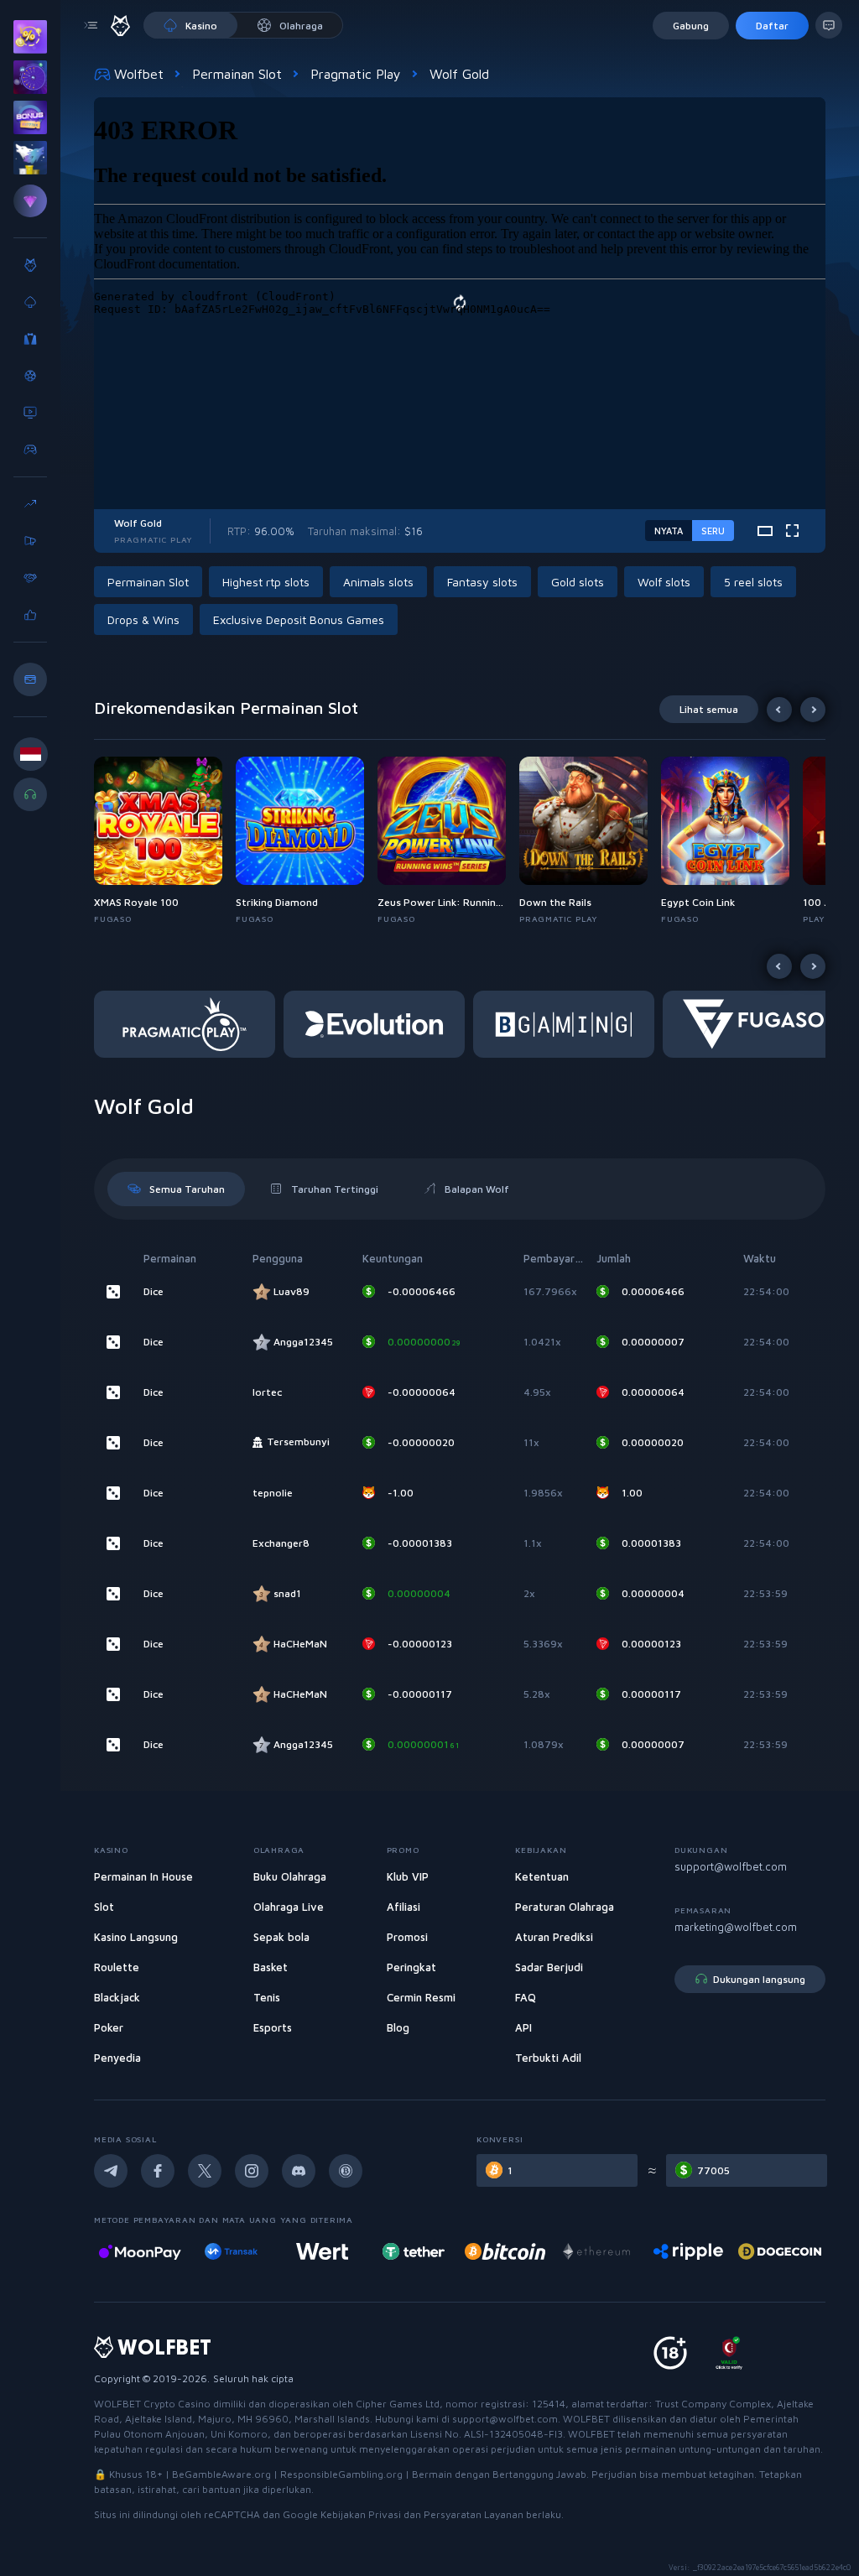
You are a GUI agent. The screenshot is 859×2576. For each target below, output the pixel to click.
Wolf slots (664, 582)
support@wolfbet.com (731, 1866)
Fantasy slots (482, 582)
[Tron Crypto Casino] (780, 2251)
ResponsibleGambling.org (341, 2474)
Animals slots (378, 582)
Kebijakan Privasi (362, 2514)
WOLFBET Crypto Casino (152, 2404)
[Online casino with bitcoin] (414, 2251)
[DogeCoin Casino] (688, 2251)
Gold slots (578, 582)
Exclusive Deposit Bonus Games (299, 619)
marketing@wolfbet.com (736, 1927)
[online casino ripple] (597, 2251)
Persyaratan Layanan (475, 2514)
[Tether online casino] (322, 2251)
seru (713, 531)
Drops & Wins (143, 619)
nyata (669, 531)
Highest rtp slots (266, 582)
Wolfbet (139, 74)
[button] (165, 841)
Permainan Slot (237, 74)
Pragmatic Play (356, 74)
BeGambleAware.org (221, 2474)
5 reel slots (753, 582)
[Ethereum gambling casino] (505, 2251)
